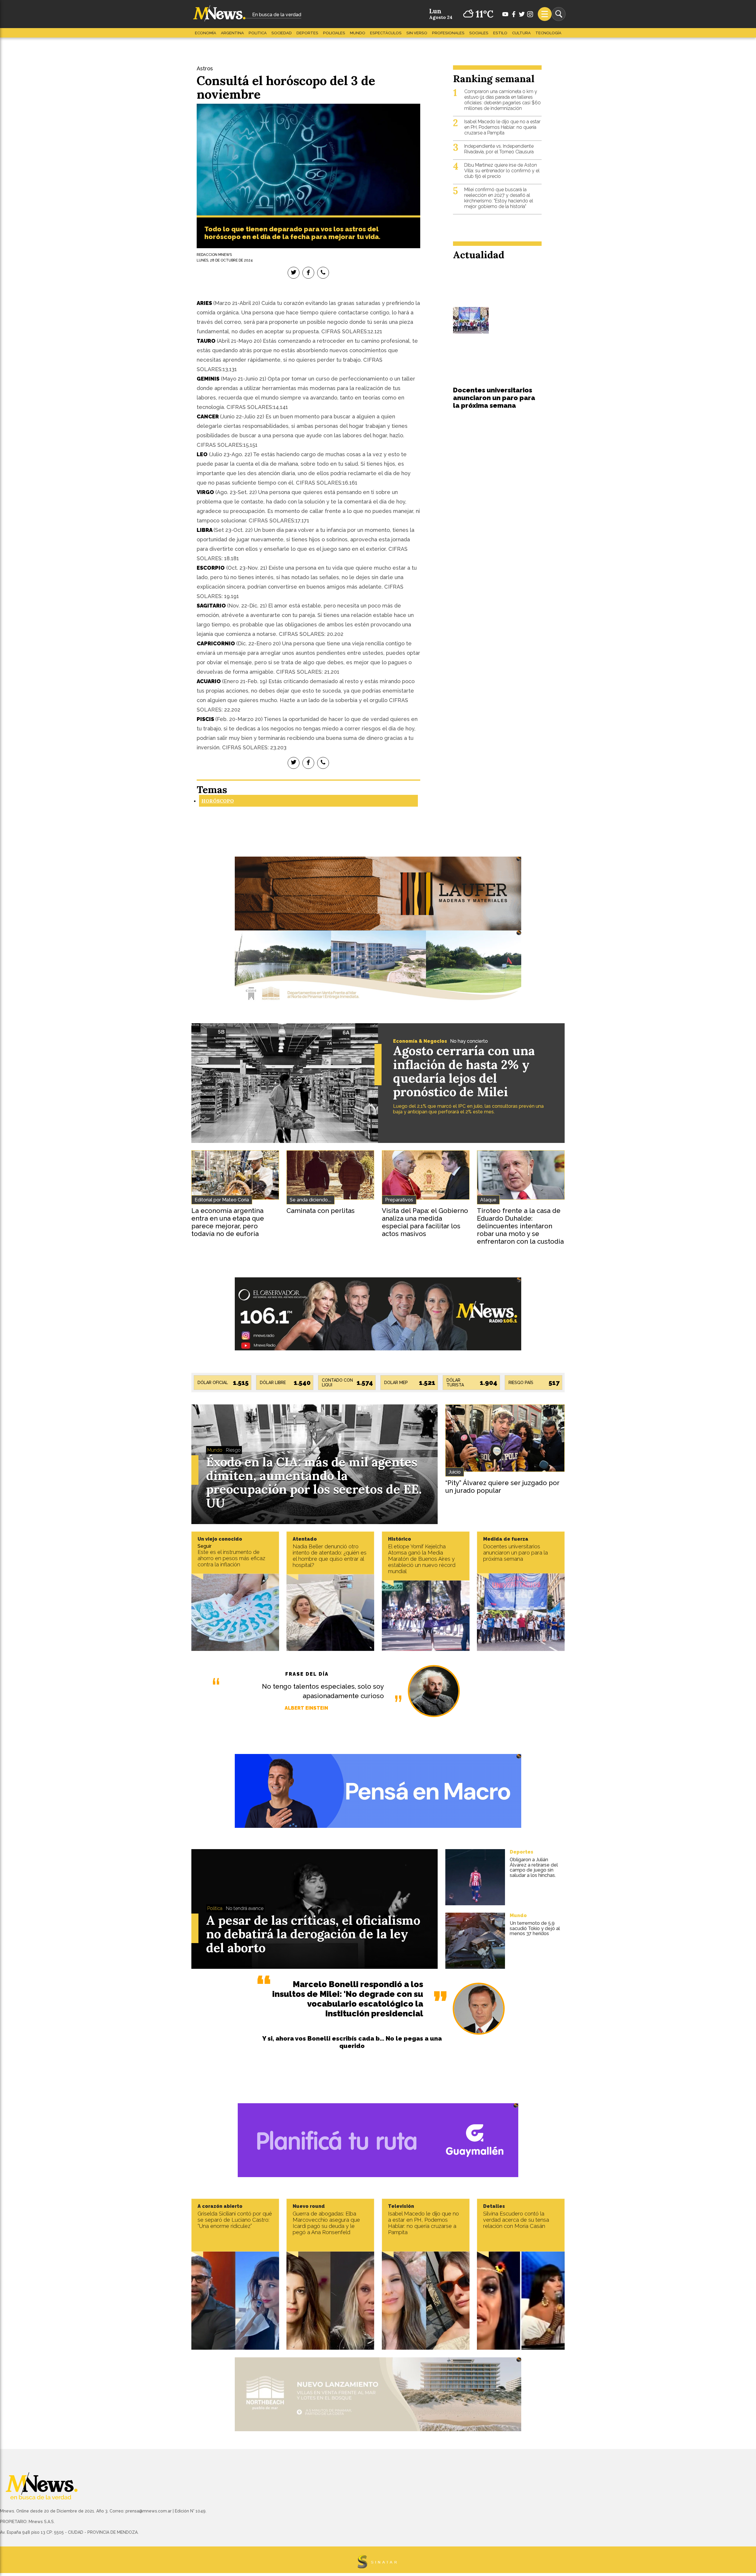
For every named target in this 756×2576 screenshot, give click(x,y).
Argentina (232, 33)
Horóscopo (218, 801)
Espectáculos (386, 33)
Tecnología (548, 33)
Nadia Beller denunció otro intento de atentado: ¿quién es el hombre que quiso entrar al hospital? (330, 1556)
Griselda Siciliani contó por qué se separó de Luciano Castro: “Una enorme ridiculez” (235, 2220)
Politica (258, 33)
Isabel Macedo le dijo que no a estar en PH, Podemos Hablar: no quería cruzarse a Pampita (502, 127)
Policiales (334, 33)
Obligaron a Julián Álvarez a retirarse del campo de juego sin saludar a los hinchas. (534, 1867)
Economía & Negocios (420, 1041)
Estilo (500, 33)
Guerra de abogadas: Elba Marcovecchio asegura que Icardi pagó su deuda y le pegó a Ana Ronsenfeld (326, 2223)
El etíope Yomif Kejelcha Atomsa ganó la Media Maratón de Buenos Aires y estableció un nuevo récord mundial (422, 1559)
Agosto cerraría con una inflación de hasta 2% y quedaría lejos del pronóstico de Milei (464, 1071)
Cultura (521, 33)
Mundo (358, 33)
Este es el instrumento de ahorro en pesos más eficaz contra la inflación (231, 1558)
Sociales (479, 33)
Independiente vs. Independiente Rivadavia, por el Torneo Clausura (499, 149)
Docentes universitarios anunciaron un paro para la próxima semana (494, 398)
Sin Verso (417, 33)
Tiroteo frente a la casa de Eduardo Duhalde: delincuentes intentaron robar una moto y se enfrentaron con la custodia (520, 1226)
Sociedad (282, 33)
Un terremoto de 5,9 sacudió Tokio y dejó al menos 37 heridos (535, 1928)
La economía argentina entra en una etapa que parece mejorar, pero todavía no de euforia (228, 1222)
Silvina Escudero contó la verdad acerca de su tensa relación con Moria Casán (516, 2220)
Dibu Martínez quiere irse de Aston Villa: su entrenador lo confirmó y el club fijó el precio (502, 171)
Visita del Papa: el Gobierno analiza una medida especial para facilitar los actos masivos (425, 1222)
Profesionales (448, 33)
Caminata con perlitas (321, 1211)
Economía (206, 33)
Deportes (307, 33)
